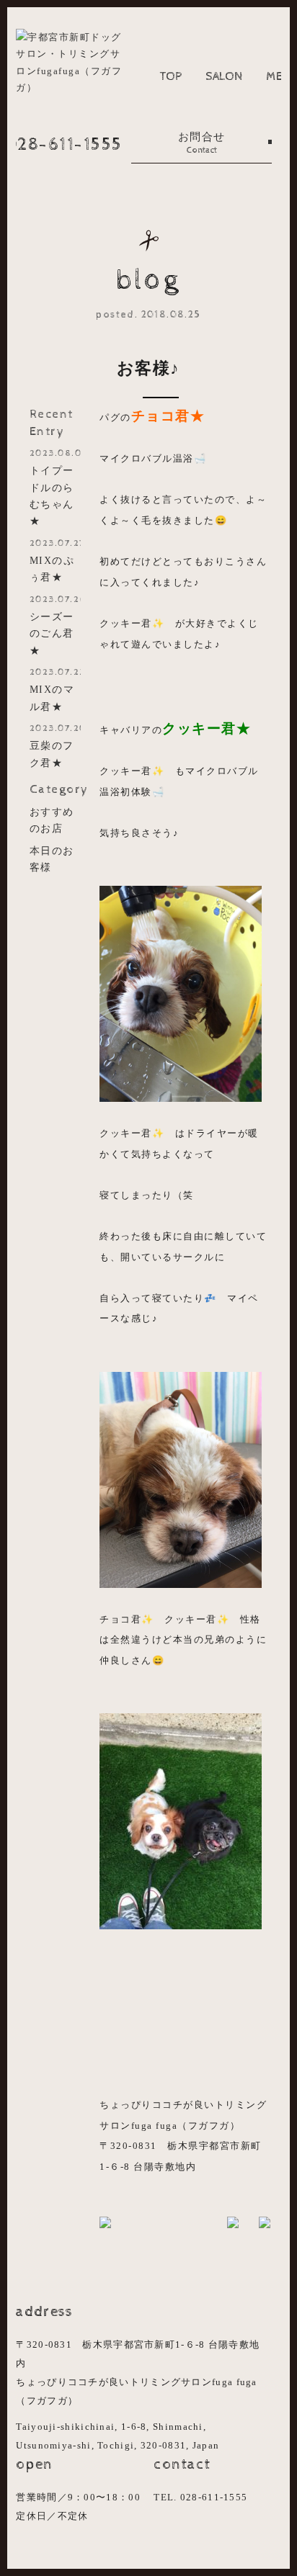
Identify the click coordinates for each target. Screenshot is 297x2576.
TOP (171, 76)
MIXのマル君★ (55, 690)
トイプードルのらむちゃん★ (55, 487)
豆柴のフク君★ (55, 746)
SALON (224, 76)
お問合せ (202, 143)
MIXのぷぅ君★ (55, 561)
